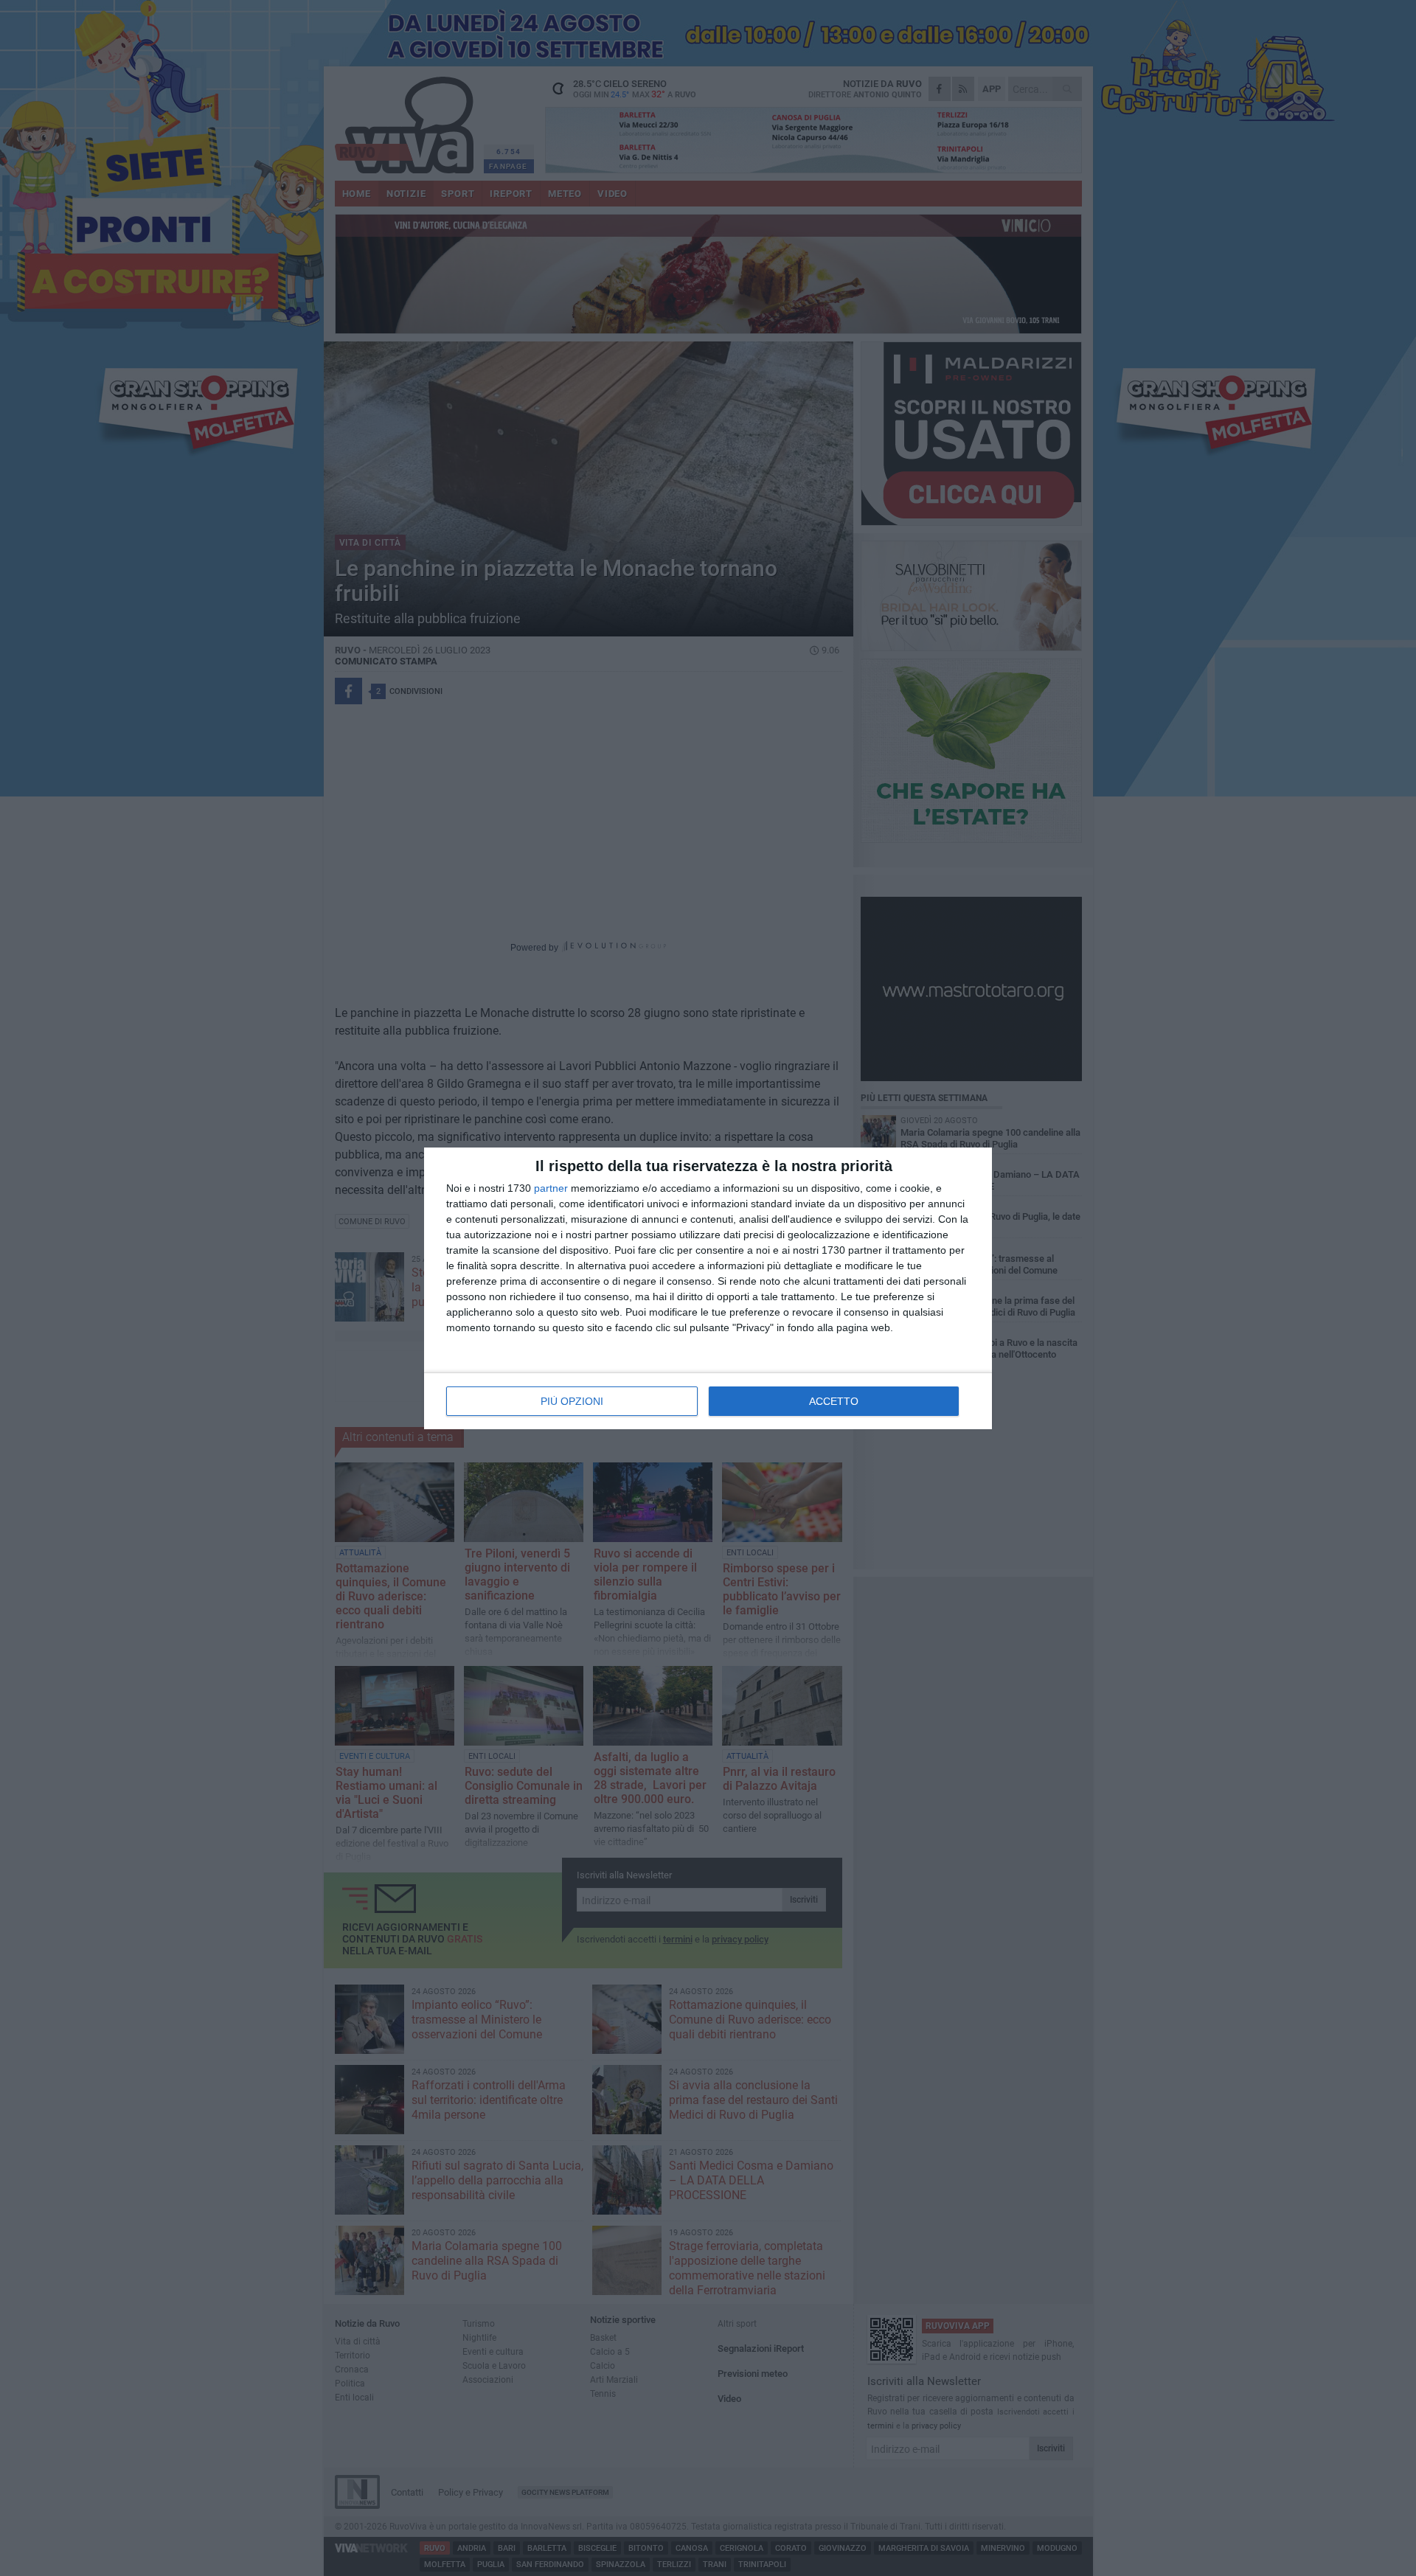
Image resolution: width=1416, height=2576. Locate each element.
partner (551, 1188)
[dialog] (708, 1288)
